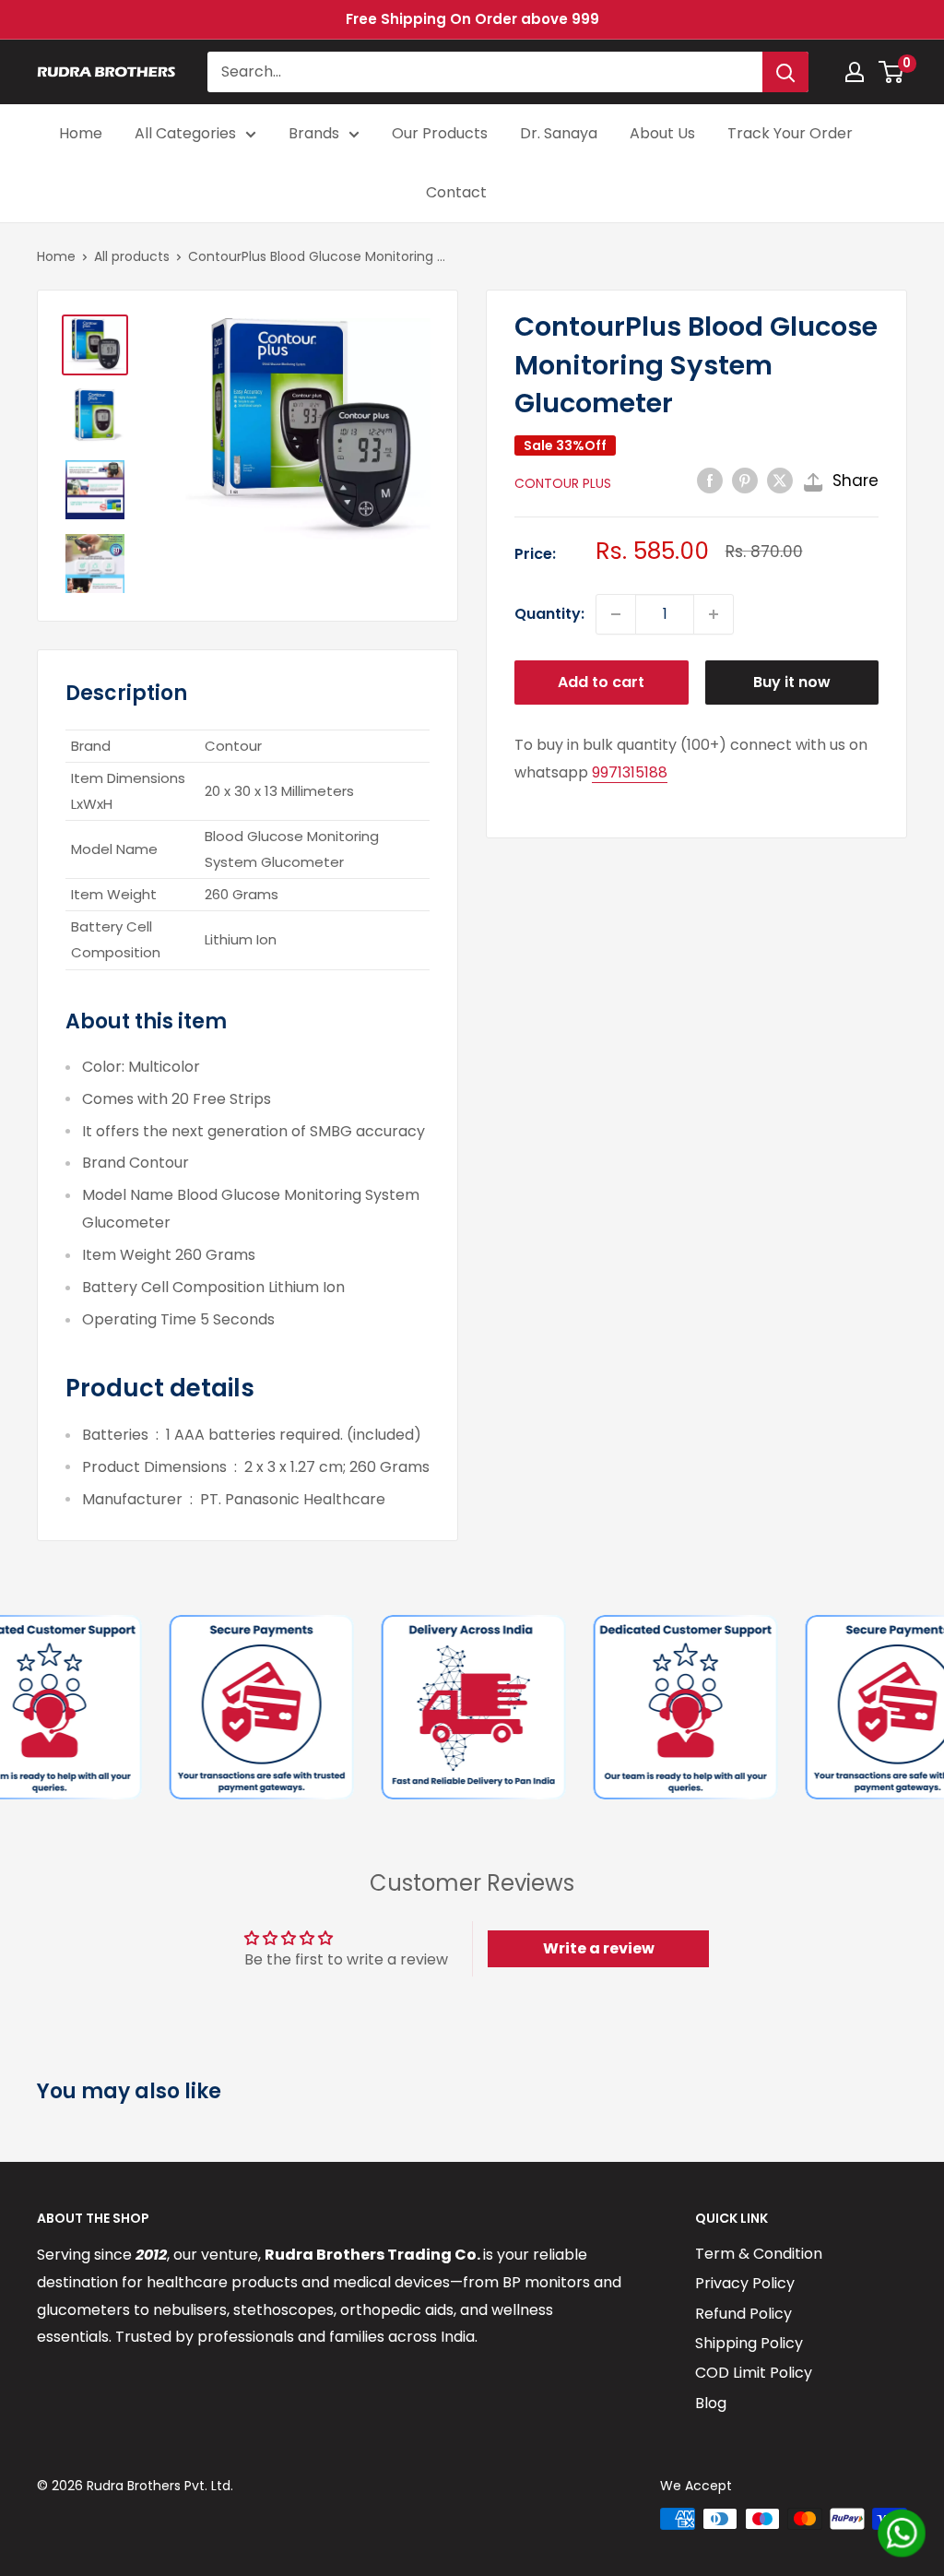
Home (81, 133)
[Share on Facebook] (710, 481)
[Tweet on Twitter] (780, 481)
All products (132, 256)
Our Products (440, 133)
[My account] (855, 72)
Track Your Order (790, 133)
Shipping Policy (749, 2343)
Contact (456, 192)
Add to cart (601, 682)
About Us (662, 133)
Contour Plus (563, 483)
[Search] (785, 72)
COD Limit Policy (754, 2373)
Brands (314, 133)
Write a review (599, 1948)
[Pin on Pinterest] (745, 481)
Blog (711, 2403)
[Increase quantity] (714, 614)
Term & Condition (759, 2254)
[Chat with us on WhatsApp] (902, 2533)
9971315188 (630, 772)
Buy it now (792, 682)
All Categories (185, 133)
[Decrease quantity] (616, 614)
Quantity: (549, 614)
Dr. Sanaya (559, 133)
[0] (892, 72)
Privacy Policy (745, 2283)
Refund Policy (743, 2314)
